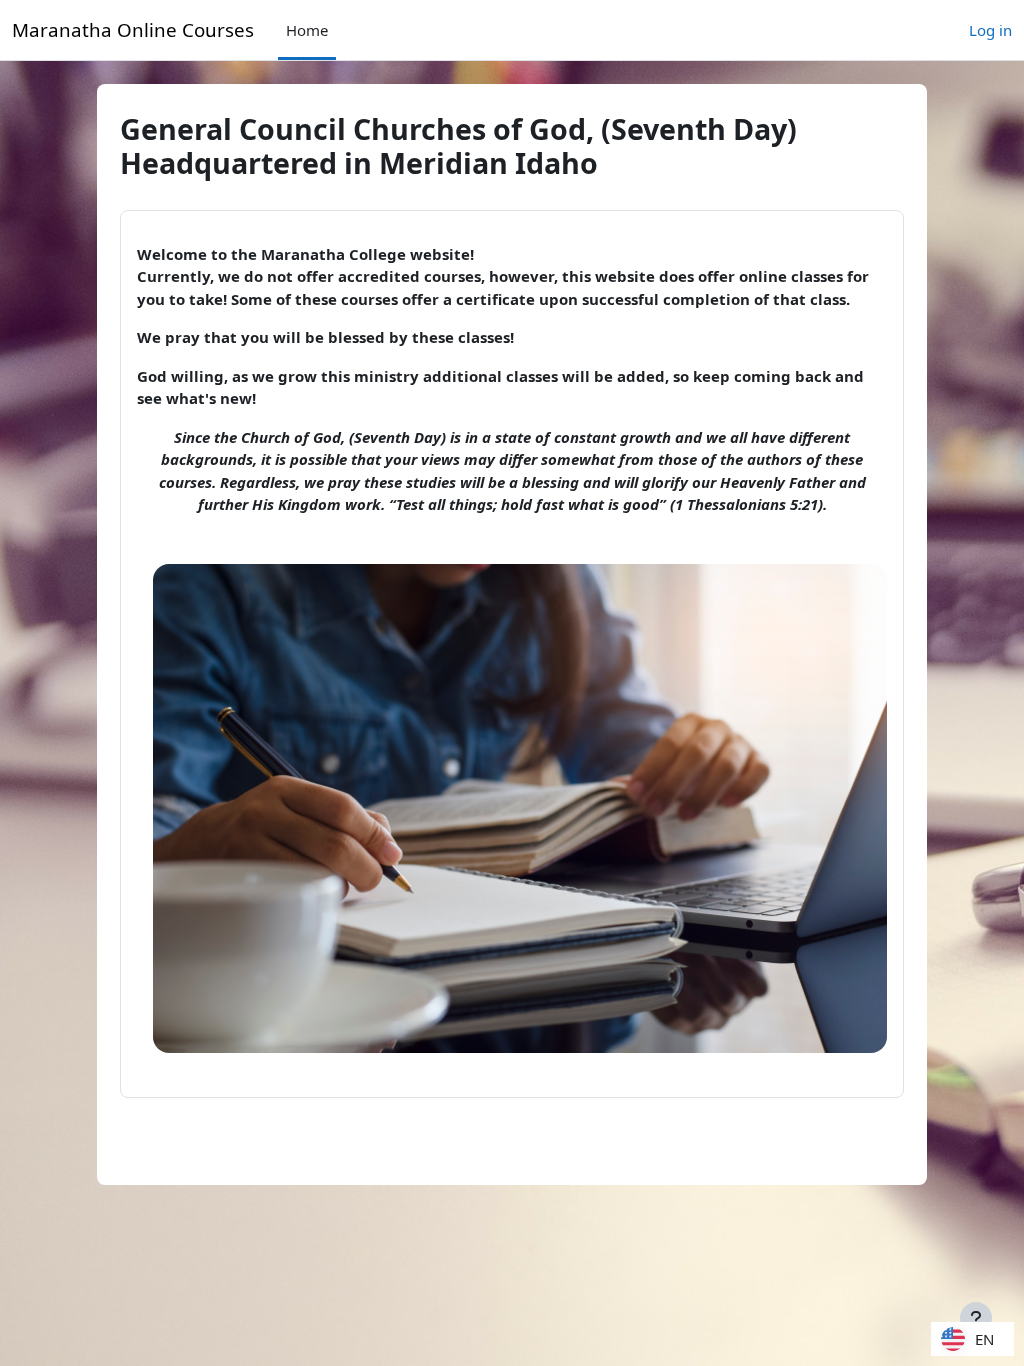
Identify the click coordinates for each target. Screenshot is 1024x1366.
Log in (990, 30)
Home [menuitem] (307, 30)
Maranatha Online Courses (133, 29)
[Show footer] (976, 1318)
